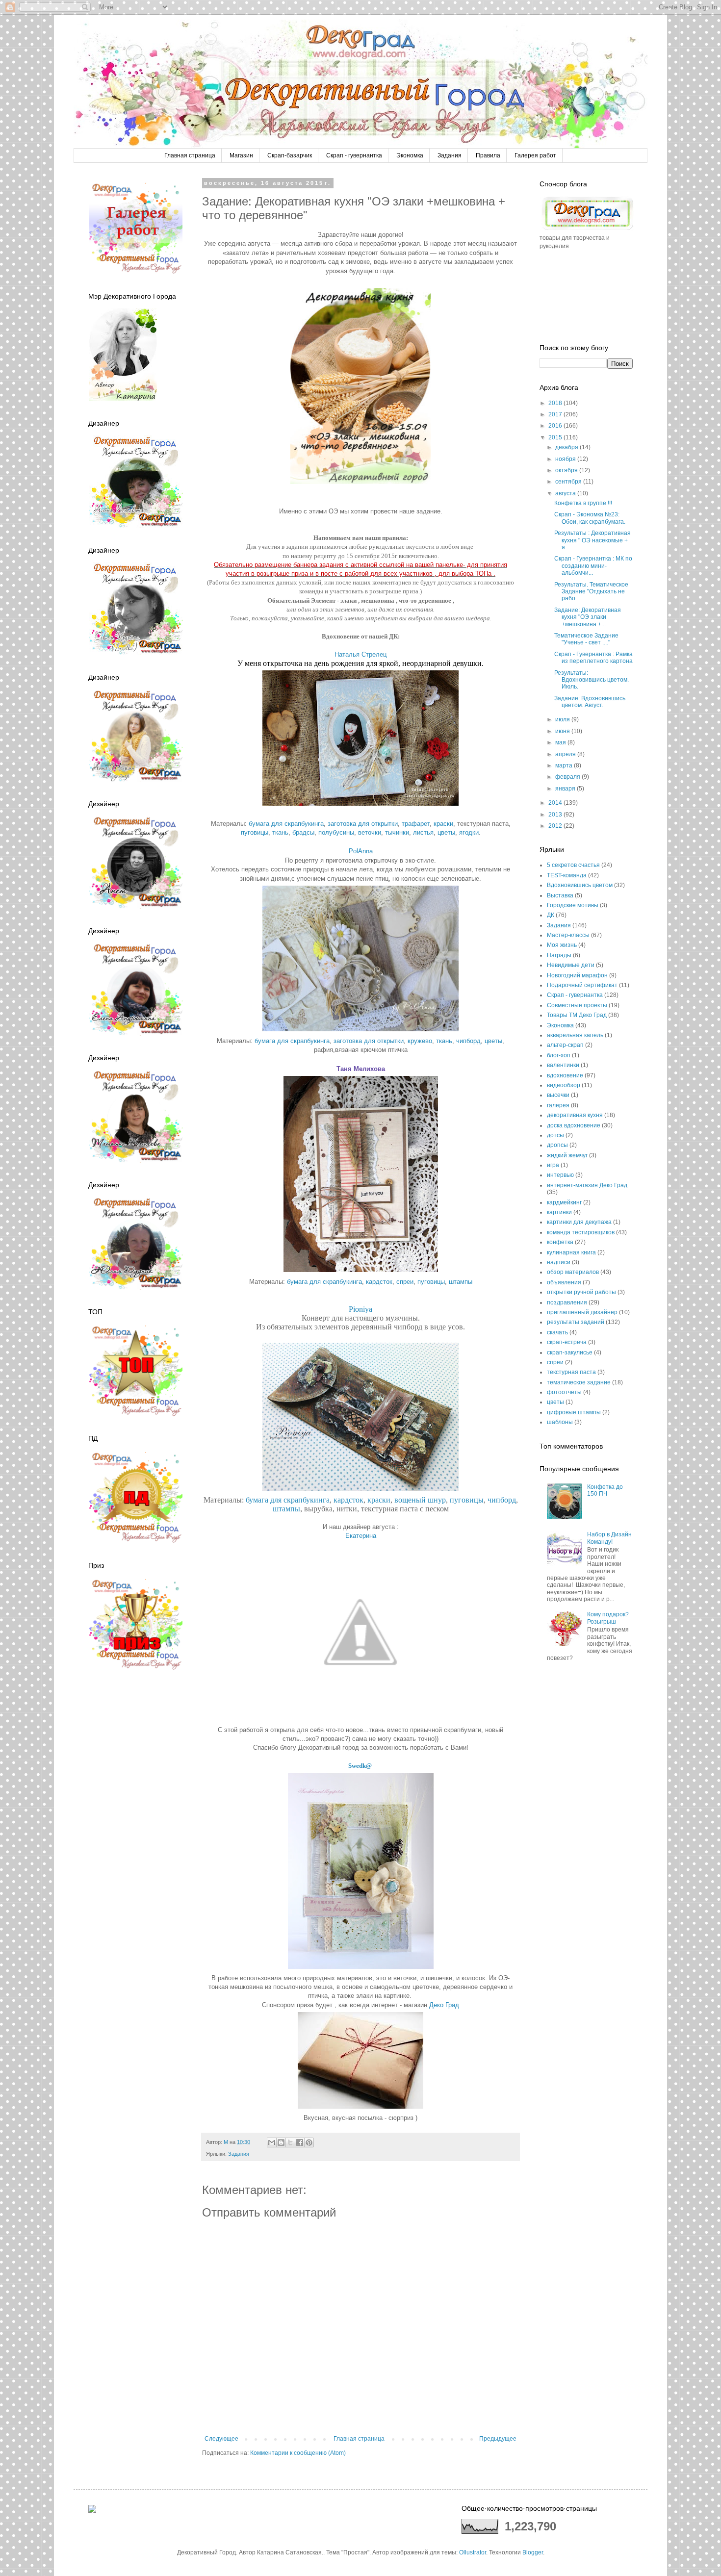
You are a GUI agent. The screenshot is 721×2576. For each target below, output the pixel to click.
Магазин (241, 155)
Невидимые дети (571, 965)
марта (565, 765)
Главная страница (190, 155)
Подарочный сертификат (582, 985)
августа (566, 493)
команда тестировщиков (581, 1232)
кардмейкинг (564, 1202)
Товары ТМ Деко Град (577, 1015)
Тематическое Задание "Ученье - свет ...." (586, 639)
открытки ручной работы (581, 1292)
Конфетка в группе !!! (583, 503)
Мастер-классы (568, 935)
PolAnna (361, 851)
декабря (567, 447)
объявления (564, 1282)
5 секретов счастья (573, 865)
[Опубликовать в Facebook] (300, 2142)
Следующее (221, 2439)
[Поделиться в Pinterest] (309, 2142)
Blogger (533, 2552)
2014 (556, 803)
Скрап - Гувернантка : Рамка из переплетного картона (593, 658)
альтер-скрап (565, 1045)
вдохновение (565, 1075)
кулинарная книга (571, 1252)
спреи (405, 1282)
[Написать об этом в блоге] (281, 2142)
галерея (558, 1105)
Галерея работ (535, 155)
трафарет (416, 824)
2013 (556, 815)
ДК (551, 915)
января (566, 789)
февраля (568, 777)
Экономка (410, 155)
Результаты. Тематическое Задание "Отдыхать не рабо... (591, 592)
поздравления (567, 1302)
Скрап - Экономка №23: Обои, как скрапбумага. (590, 518)
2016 (556, 426)
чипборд (468, 1041)
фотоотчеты (564, 1392)
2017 (556, 414)
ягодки (469, 832)
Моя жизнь (562, 945)
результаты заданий (576, 1322)
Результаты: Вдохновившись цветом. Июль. (592, 680)
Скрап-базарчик (290, 155)
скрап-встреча (567, 1342)
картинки (559, 1212)
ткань (280, 832)
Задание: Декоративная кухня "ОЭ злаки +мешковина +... (588, 617)
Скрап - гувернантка (354, 155)
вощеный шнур (420, 1500)
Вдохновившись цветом (580, 885)
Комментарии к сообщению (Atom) (298, 2453)
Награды (559, 955)
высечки (558, 1095)
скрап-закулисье (570, 1352)
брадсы (303, 832)
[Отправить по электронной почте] (272, 2142)
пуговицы (255, 832)
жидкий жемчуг (567, 1155)
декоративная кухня (575, 1115)
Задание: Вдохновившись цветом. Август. (590, 702)
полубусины (336, 832)
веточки (370, 832)
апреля (566, 754)
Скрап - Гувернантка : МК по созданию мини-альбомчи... (593, 566)
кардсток (379, 1282)
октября (567, 470)
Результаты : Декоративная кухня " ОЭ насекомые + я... (592, 540)
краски (443, 824)
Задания (450, 155)
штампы (461, 1282)
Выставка (560, 895)
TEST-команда (567, 875)
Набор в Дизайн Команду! (609, 1538)
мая (561, 742)
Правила (488, 155)
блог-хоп (559, 1055)
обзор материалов (573, 1272)
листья (423, 832)
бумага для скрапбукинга (286, 824)
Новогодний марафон (577, 975)
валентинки (563, 1065)
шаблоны (560, 1422)
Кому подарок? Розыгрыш (608, 1618)
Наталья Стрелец (360, 654)
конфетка (560, 1242)
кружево (420, 1041)
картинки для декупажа (579, 1222)
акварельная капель (575, 1035)
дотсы (555, 1135)
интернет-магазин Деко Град (587, 1185)
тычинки (397, 832)
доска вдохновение (574, 1125)
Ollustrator (473, 2552)
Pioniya (360, 1309)
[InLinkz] (92, 2508)
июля (563, 719)
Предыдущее (498, 2439)
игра (553, 1165)
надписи (559, 1262)
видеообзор (564, 1085)
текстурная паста (571, 1372)
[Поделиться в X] (290, 2142)
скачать (557, 1332)
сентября (569, 482)
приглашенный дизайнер (582, 1312)
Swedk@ (360, 1766)
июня (563, 731)
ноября (566, 459)
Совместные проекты (577, 1005)
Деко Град (444, 2005)
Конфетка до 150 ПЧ (605, 1490)
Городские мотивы (573, 905)
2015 (556, 437)
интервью (560, 1175)
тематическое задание (579, 1382)
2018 (556, 403)
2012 (556, 826)
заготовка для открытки (363, 824)
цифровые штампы (574, 1412)
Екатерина (361, 1536)
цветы (446, 832)
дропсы (557, 1145)
